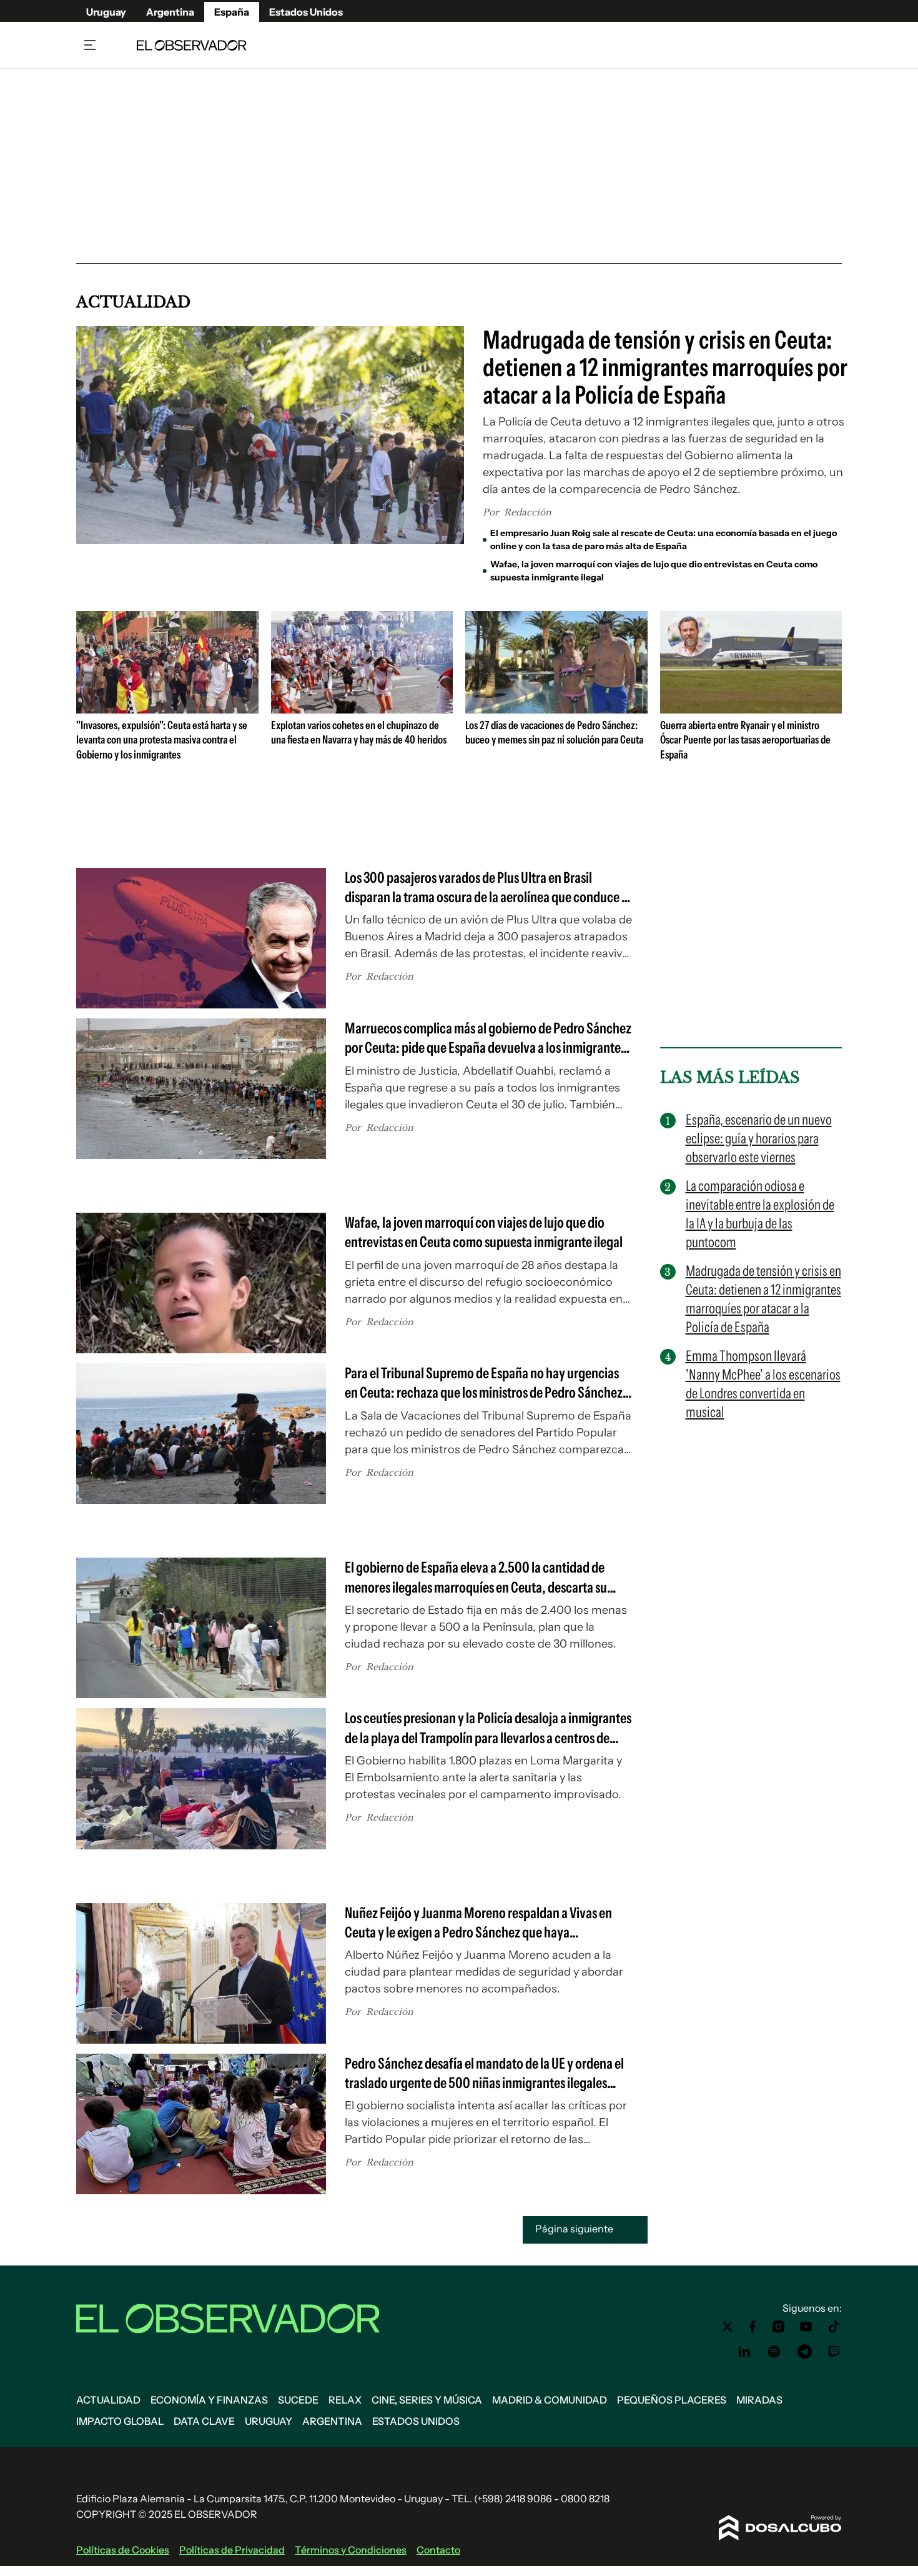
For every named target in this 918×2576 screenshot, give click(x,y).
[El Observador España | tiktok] (834, 2327)
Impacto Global (120, 2421)
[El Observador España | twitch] (834, 2352)
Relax (345, 2400)
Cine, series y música (427, 2400)
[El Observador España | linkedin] (744, 2352)
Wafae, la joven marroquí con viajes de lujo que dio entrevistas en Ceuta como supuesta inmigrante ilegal (654, 571)
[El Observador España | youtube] (806, 2327)
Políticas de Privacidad (232, 2550)
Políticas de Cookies (123, 2550)
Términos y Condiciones (351, 2550)
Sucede (298, 2400)
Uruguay (106, 12)
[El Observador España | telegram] (804, 2352)
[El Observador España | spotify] (774, 2352)
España (232, 12)
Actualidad (108, 2400)
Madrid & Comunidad (550, 2400)
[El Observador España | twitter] (728, 2327)
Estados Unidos (306, 12)
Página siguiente (575, 2229)
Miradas (759, 2400)
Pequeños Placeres (672, 2400)
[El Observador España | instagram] (779, 2327)
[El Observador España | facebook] (753, 2327)
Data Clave (204, 2421)
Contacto (438, 2550)
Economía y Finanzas (209, 2400)
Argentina (170, 12)
